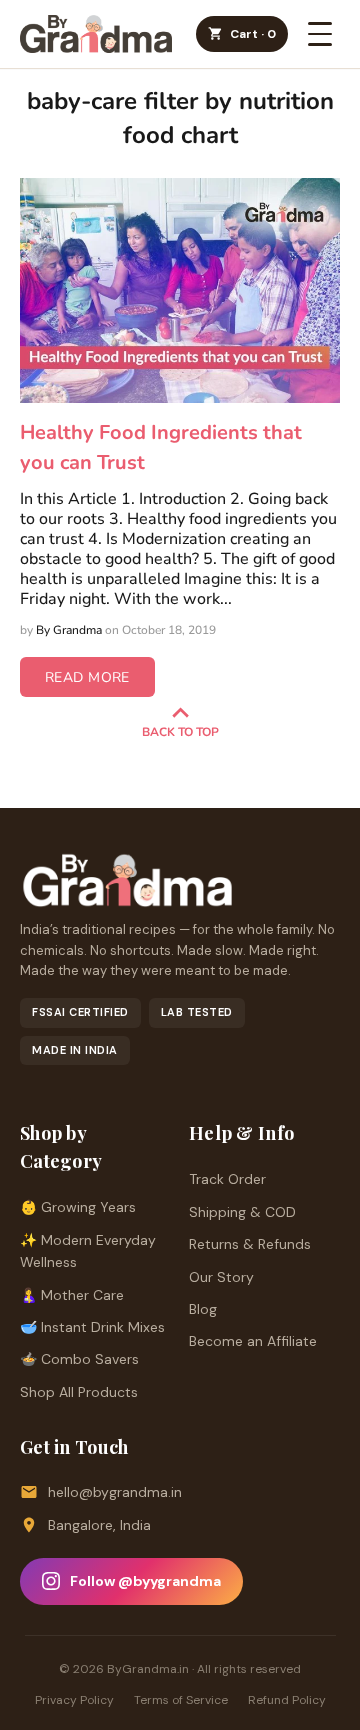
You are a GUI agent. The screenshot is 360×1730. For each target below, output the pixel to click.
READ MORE (87, 677)
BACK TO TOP (180, 732)
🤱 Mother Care (72, 1295)
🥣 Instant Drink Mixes (92, 1327)
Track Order (227, 1179)
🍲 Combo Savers (79, 1359)
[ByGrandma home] (96, 34)
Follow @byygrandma (145, 1581)
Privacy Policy (74, 1700)
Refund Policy (287, 1700)
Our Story (221, 1277)
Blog (203, 1309)
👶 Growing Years (78, 1207)
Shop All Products (79, 1392)
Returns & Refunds (250, 1244)
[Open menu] (320, 34)
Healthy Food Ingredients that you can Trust (161, 447)
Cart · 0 (253, 34)
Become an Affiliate (253, 1341)
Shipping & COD (242, 1212)
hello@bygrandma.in (115, 1492)
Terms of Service (181, 1700)
